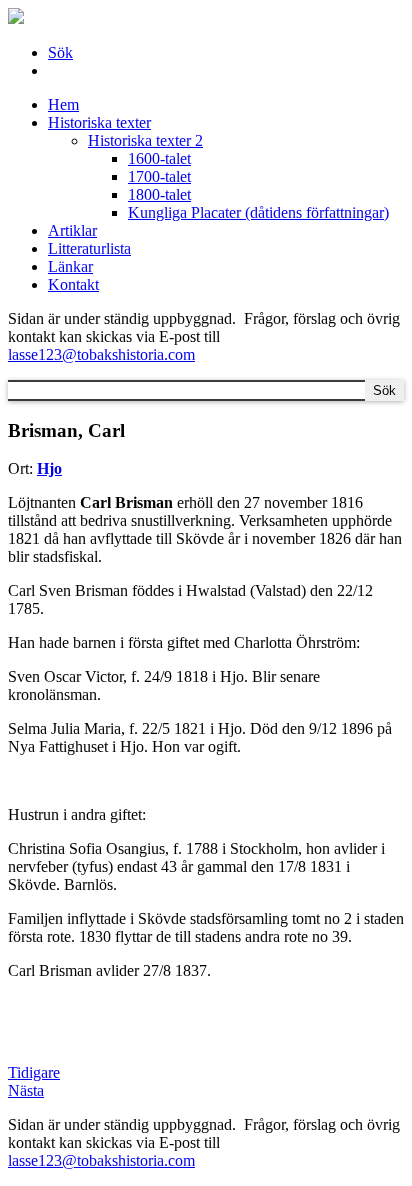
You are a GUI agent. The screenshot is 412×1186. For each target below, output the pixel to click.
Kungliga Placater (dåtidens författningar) (258, 212)
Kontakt (73, 284)
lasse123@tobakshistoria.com (101, 354)
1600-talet (159, 158)
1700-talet (159, 176)
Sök (60, 52)
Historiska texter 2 (145, 140)
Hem (63, 104)
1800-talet (159, 194)
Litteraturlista (89, 248)
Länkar (70, 266)
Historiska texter (99, 122)
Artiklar (72, 230)
